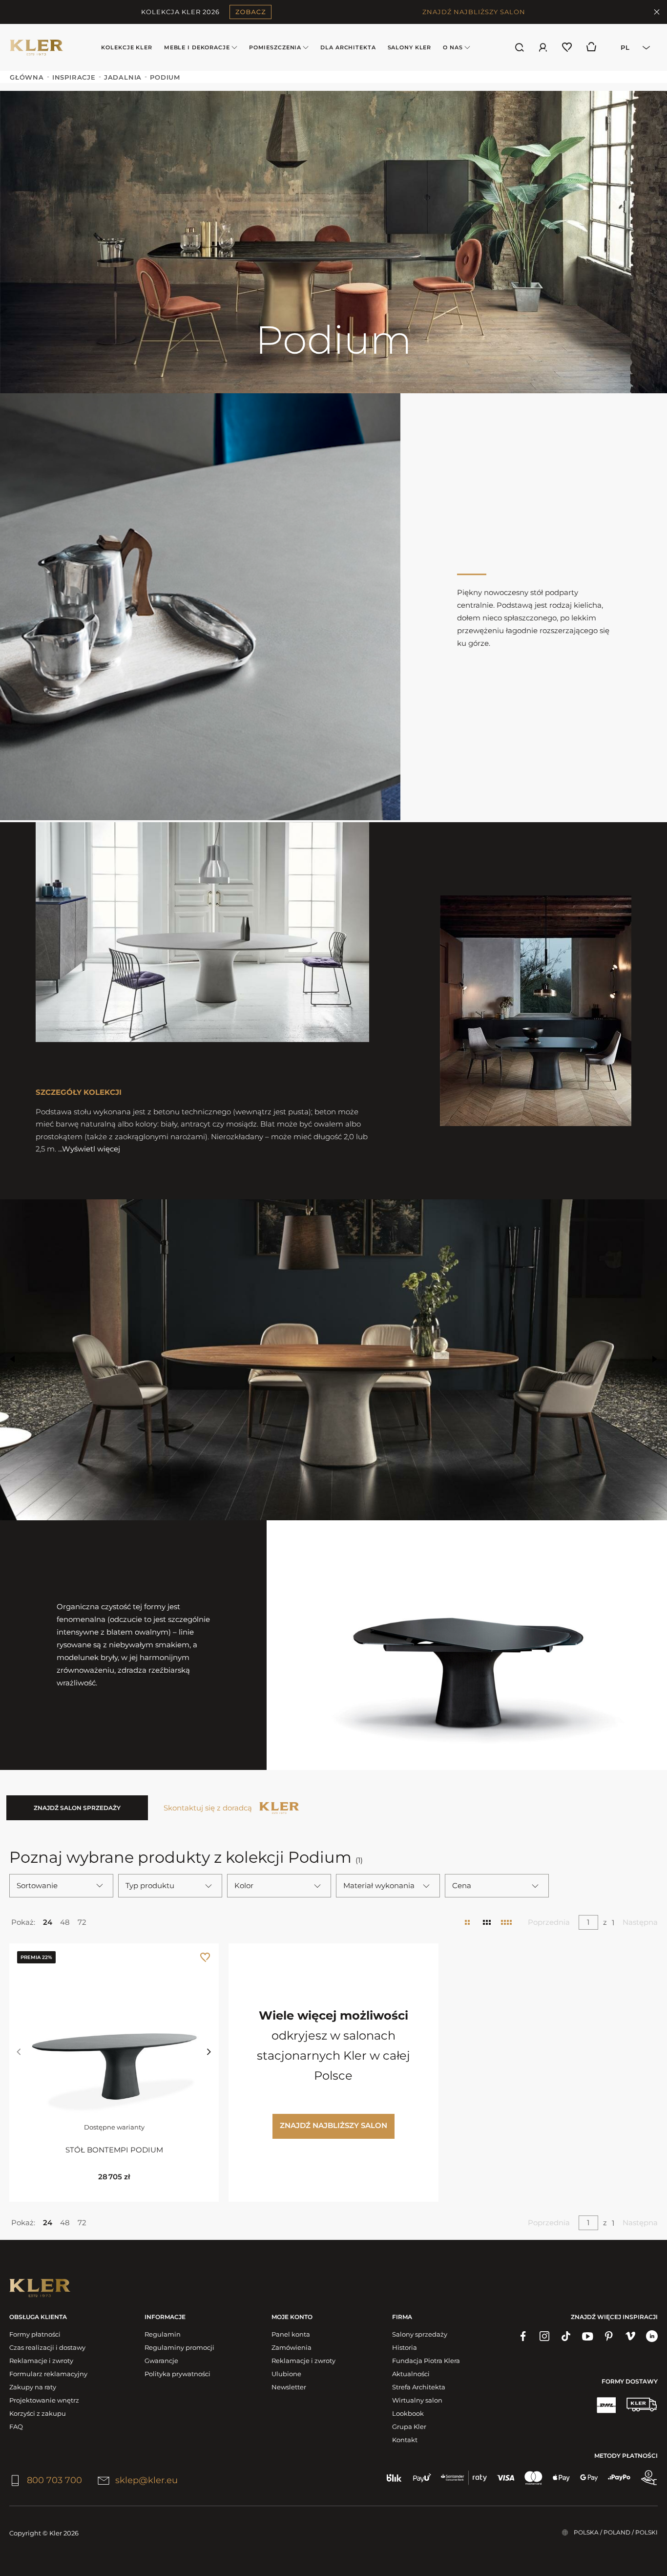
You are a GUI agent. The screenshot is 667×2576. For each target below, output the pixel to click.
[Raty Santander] (464, 2478)
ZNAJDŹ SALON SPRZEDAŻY (77, 1808)
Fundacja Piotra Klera (426, 2361)
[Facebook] (523, 2336)
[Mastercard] (533, 2478)
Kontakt (405, 2440)
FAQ (16, 2427)
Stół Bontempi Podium (114, 2150)
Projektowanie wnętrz (44, 2400)
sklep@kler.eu (146, 2480)
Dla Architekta (348, 47)
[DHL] (606, 2405)
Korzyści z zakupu (38, 2413)
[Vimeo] (630, 2336)
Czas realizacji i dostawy (47, 2347)
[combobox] (632, 47)
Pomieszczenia (275, 47)
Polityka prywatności (177, 2374)
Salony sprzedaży (420, 2334)
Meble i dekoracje (197, 47)
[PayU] (422, 2478)
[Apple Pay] (561, 2478)
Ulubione (286, 2374)
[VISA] (506, 2478)
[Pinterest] (609, 2336)
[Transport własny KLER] (642, 2405)
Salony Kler (410, 47)
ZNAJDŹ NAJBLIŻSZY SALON (474, 12)
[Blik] (394, 2478)
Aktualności (411, 2374)
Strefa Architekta (419, 2387)
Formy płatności (35, 2334)
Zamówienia (292, 2347)
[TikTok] (566, 2336)
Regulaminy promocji (179, 2347)
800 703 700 (54, 2480)
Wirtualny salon (417, 2400)
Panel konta (291, 2334)
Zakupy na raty (33, 2387)
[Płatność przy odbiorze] (649, 2478)
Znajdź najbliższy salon (333, 2125)
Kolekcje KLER (126, 47)
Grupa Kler (409, 2427)
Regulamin (163, 2334)
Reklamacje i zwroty (41, 2361)
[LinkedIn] (652, 2336)
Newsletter (289, 2387)
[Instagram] (544, 2336)
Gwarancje (161, 2361)
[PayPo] (619, 2478)
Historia (405, 2347)
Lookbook (408, 2413)
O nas (453, 47)
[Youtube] (587, 2336)
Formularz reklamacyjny (48, 2374)
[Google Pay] (589, 2478)
